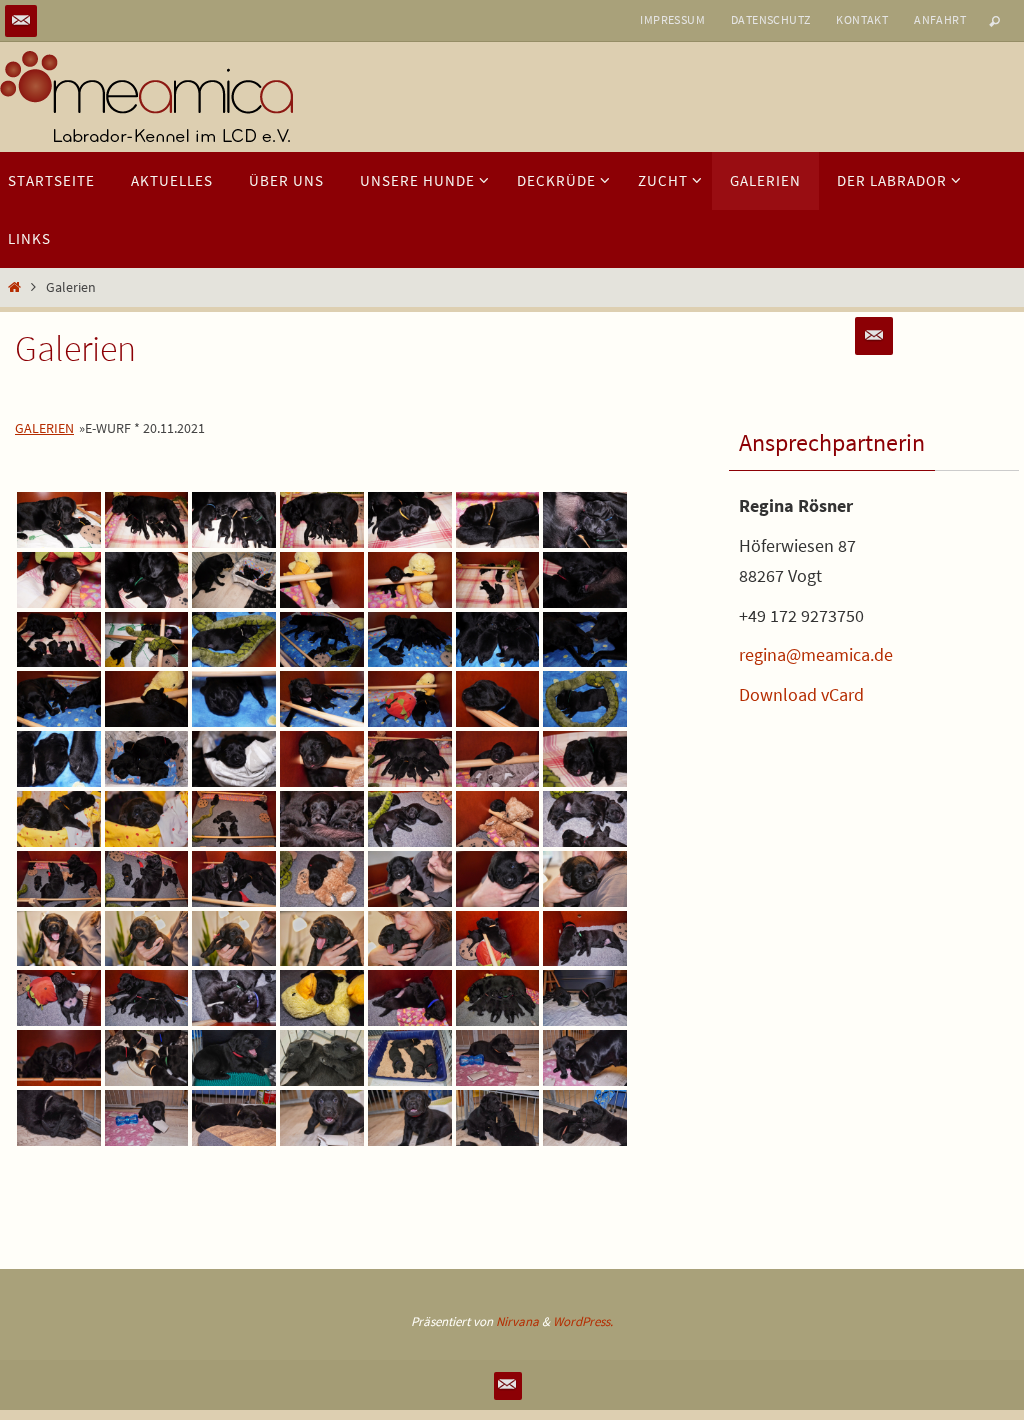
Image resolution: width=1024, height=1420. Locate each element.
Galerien (44, 428)
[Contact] (21, 21)
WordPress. (583, 1321)
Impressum (672, 19)
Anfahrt (940, 19)
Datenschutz (770, 19)
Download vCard (801, 694)
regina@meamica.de (816, 654)
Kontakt (862, 19)
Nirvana (517, 1321)
